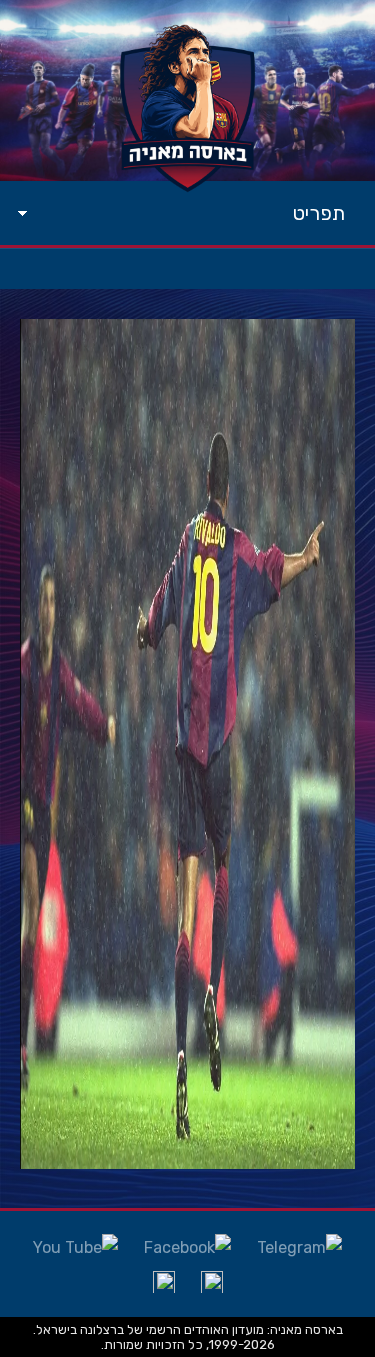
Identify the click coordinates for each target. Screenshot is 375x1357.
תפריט (319, 213)
